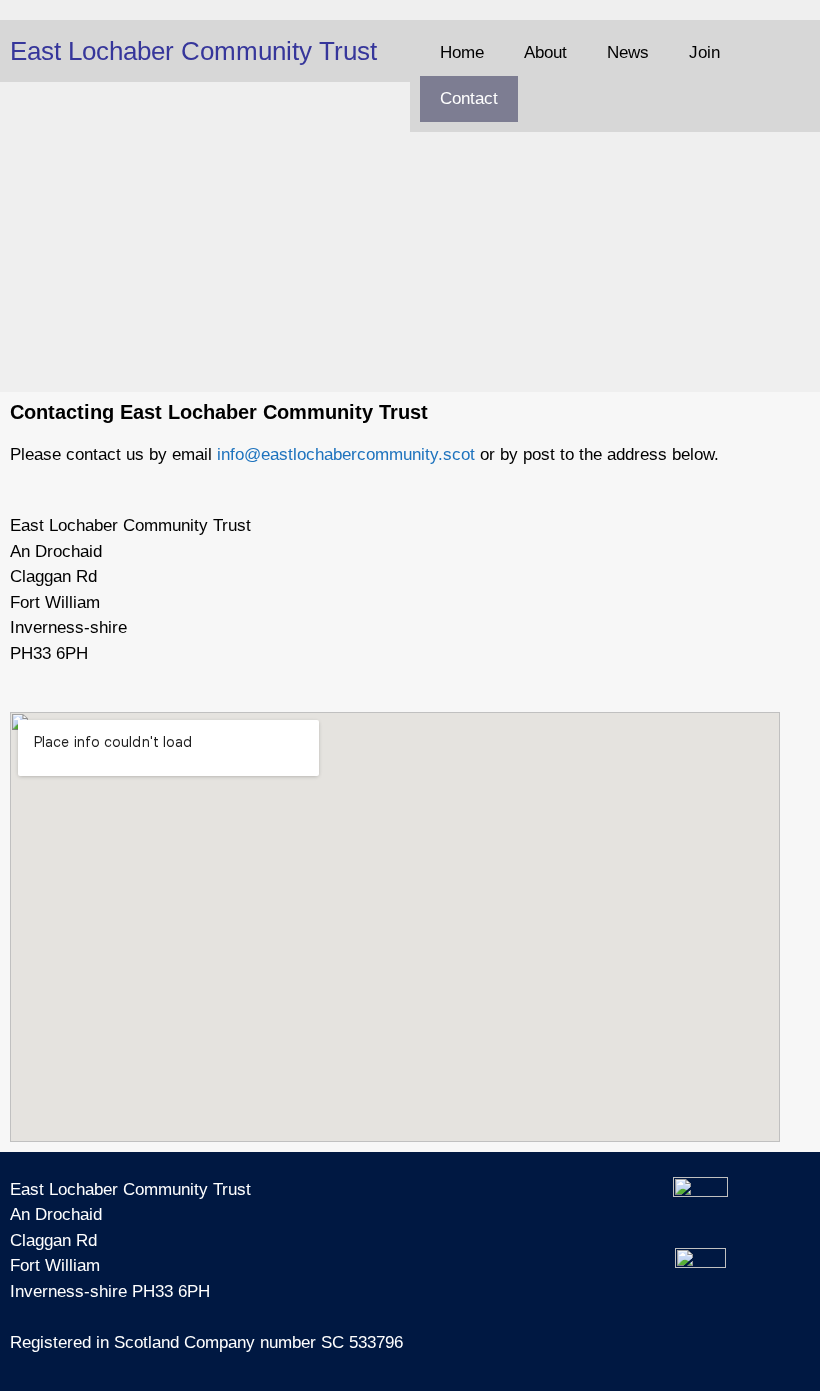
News (628, 52)
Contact (469, 98)
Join (704, 52)
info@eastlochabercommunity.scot (346, 454)
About (545, 52)
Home (462, 52)
